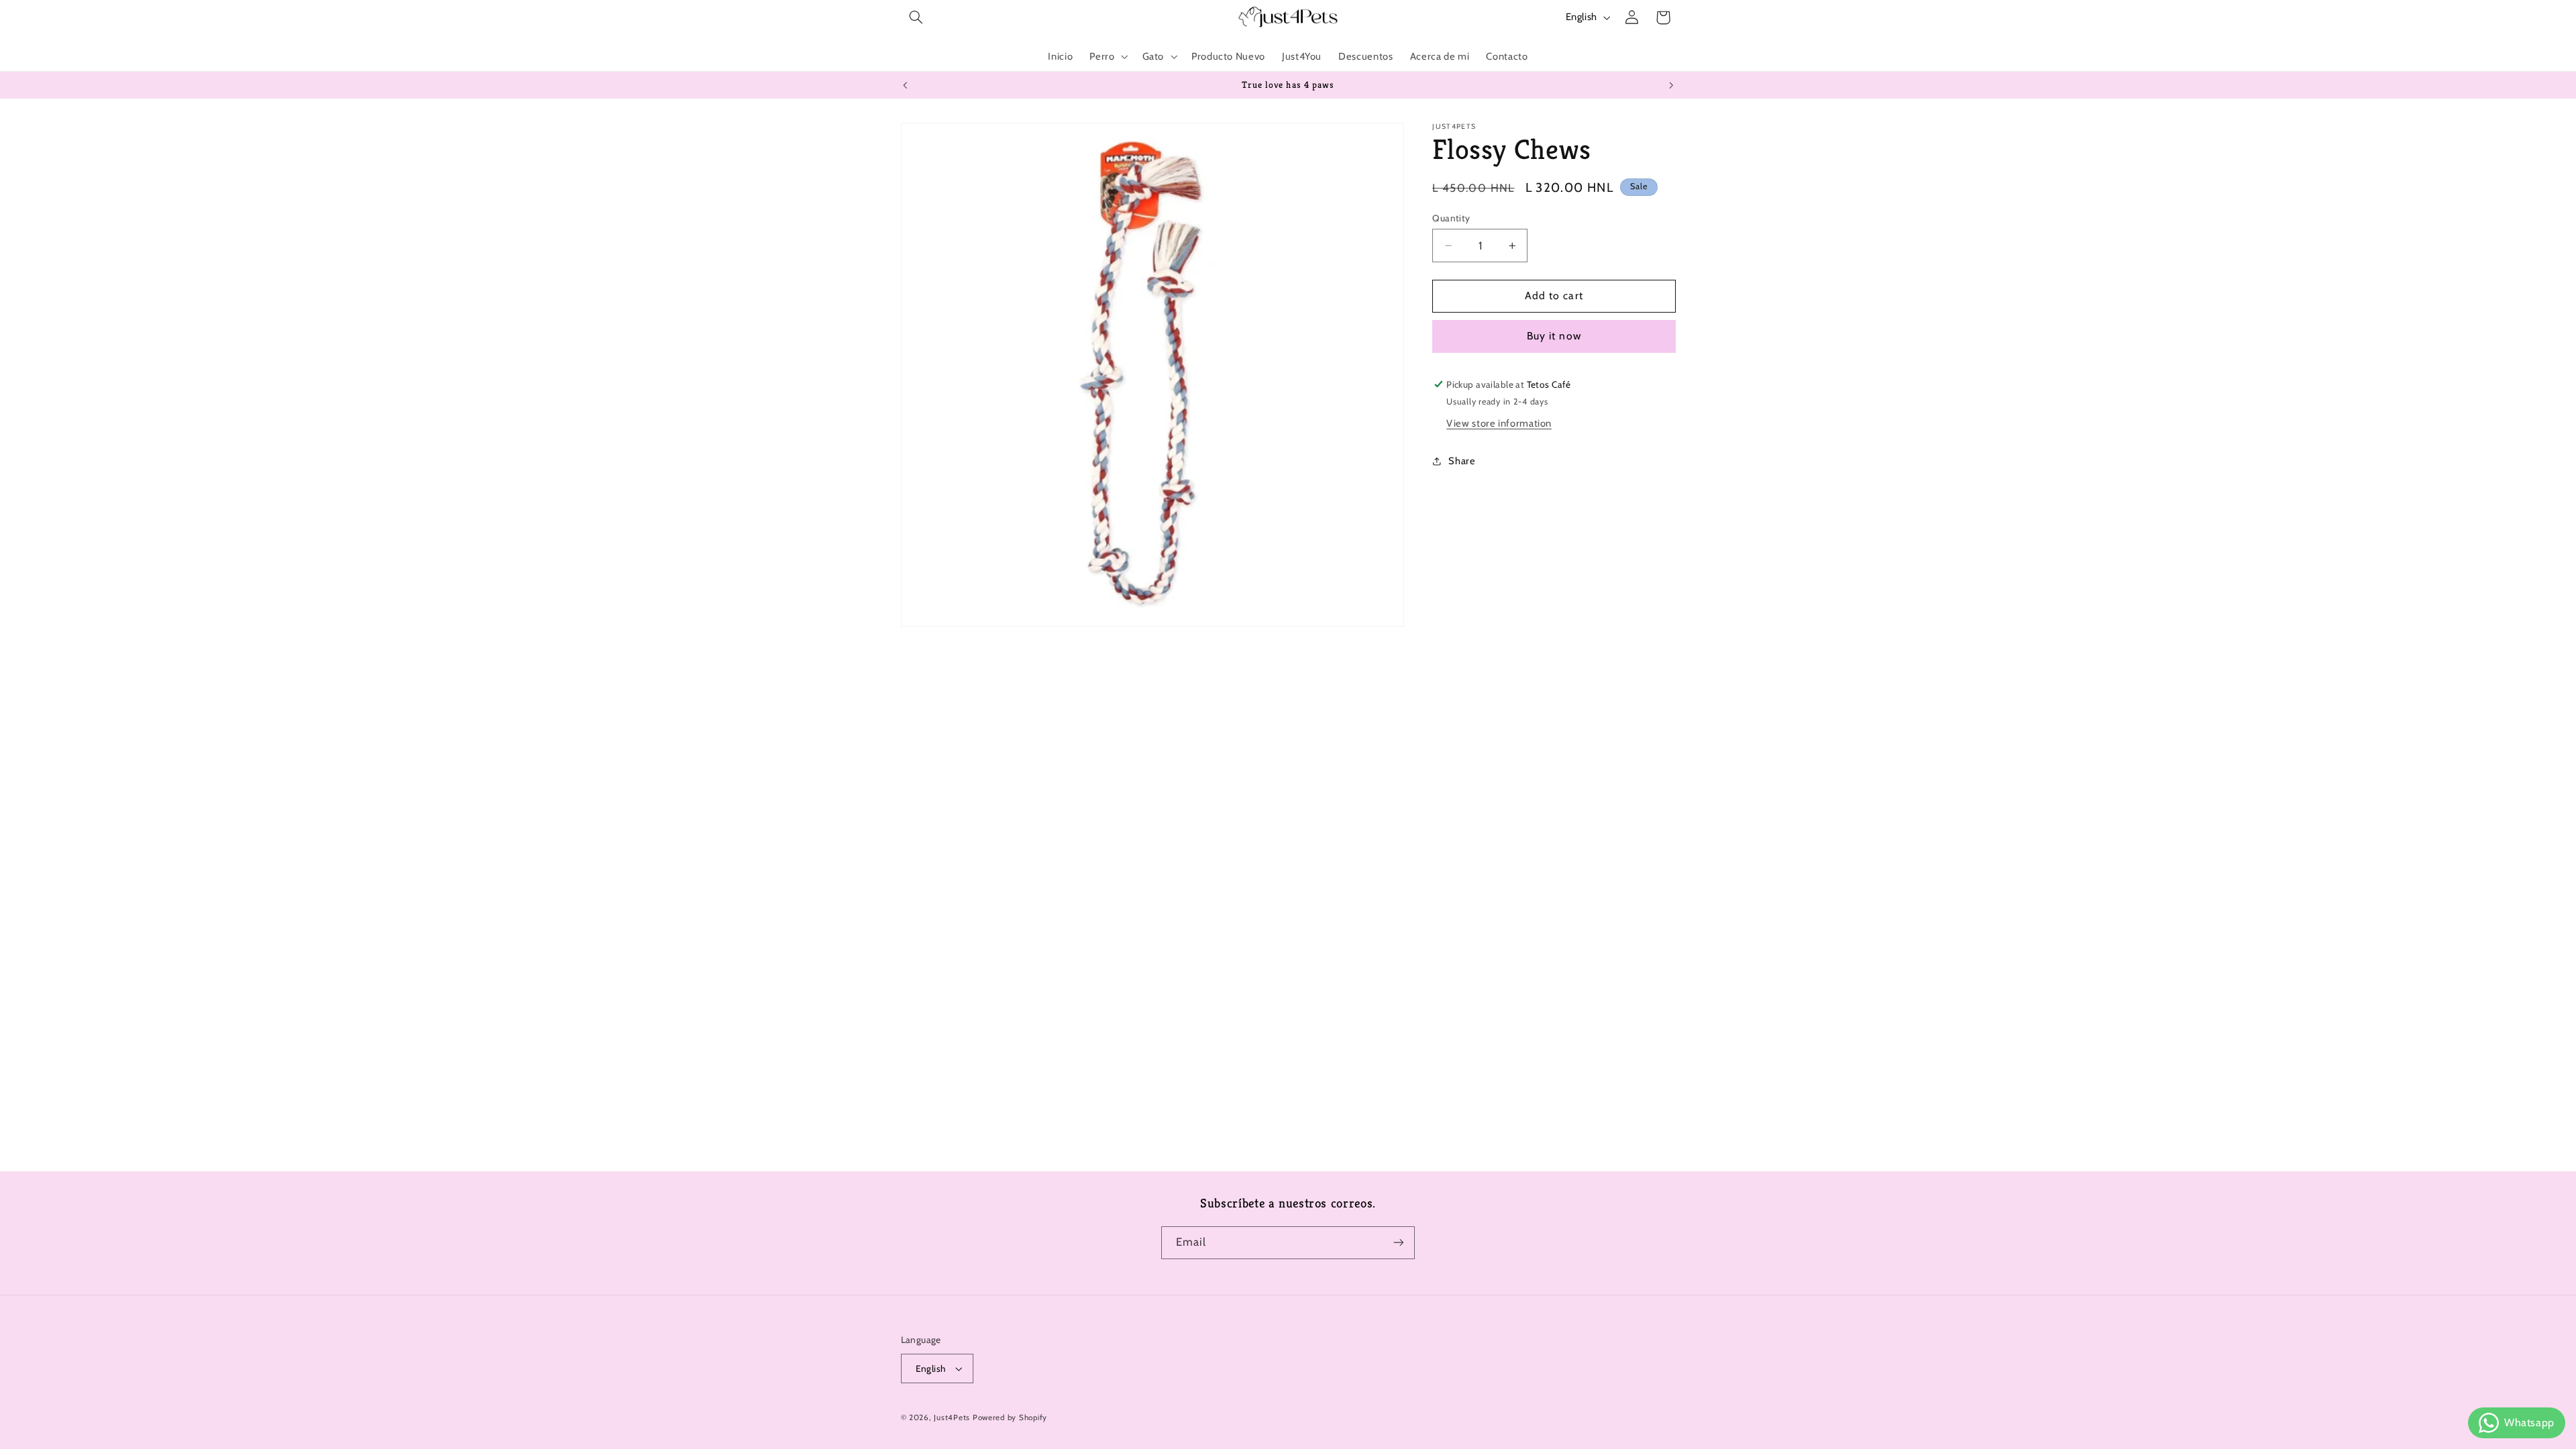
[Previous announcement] (905, 85)
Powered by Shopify (1010, 1417)
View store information (1499, 423)
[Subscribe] (1399, 1243)
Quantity (1451, 218)
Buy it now (1554, 336)
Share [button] (1462, 461)
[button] (916, 17)
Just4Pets (952, 1417)
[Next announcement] (1671, 85)
